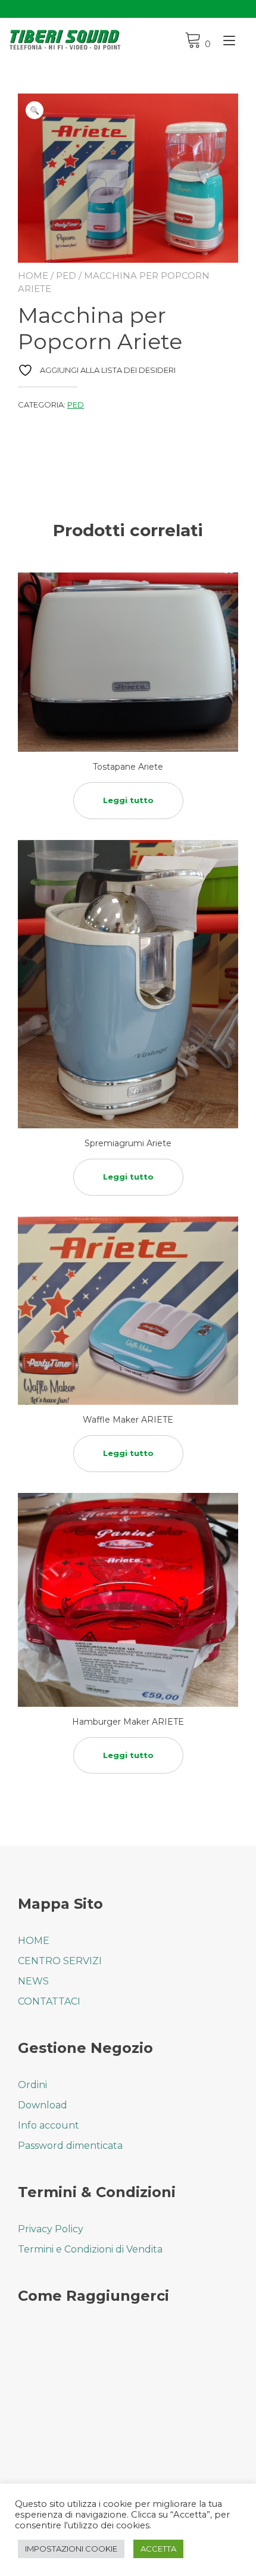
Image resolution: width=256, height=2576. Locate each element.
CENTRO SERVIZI (60, 1961)
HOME (34, 1941)
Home (33, 276)
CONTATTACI (49, 2001)
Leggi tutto (128, 800)
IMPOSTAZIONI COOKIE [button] (71, 2549)
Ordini (32, 2085)
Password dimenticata (70, 2146)
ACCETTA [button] (158, 2549)
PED (66, 276)
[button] (35, 110)
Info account (49, 2125)
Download (43, 2105)
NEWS (33, 1981)
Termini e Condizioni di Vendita (90, 2249)
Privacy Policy (51, 2229)
